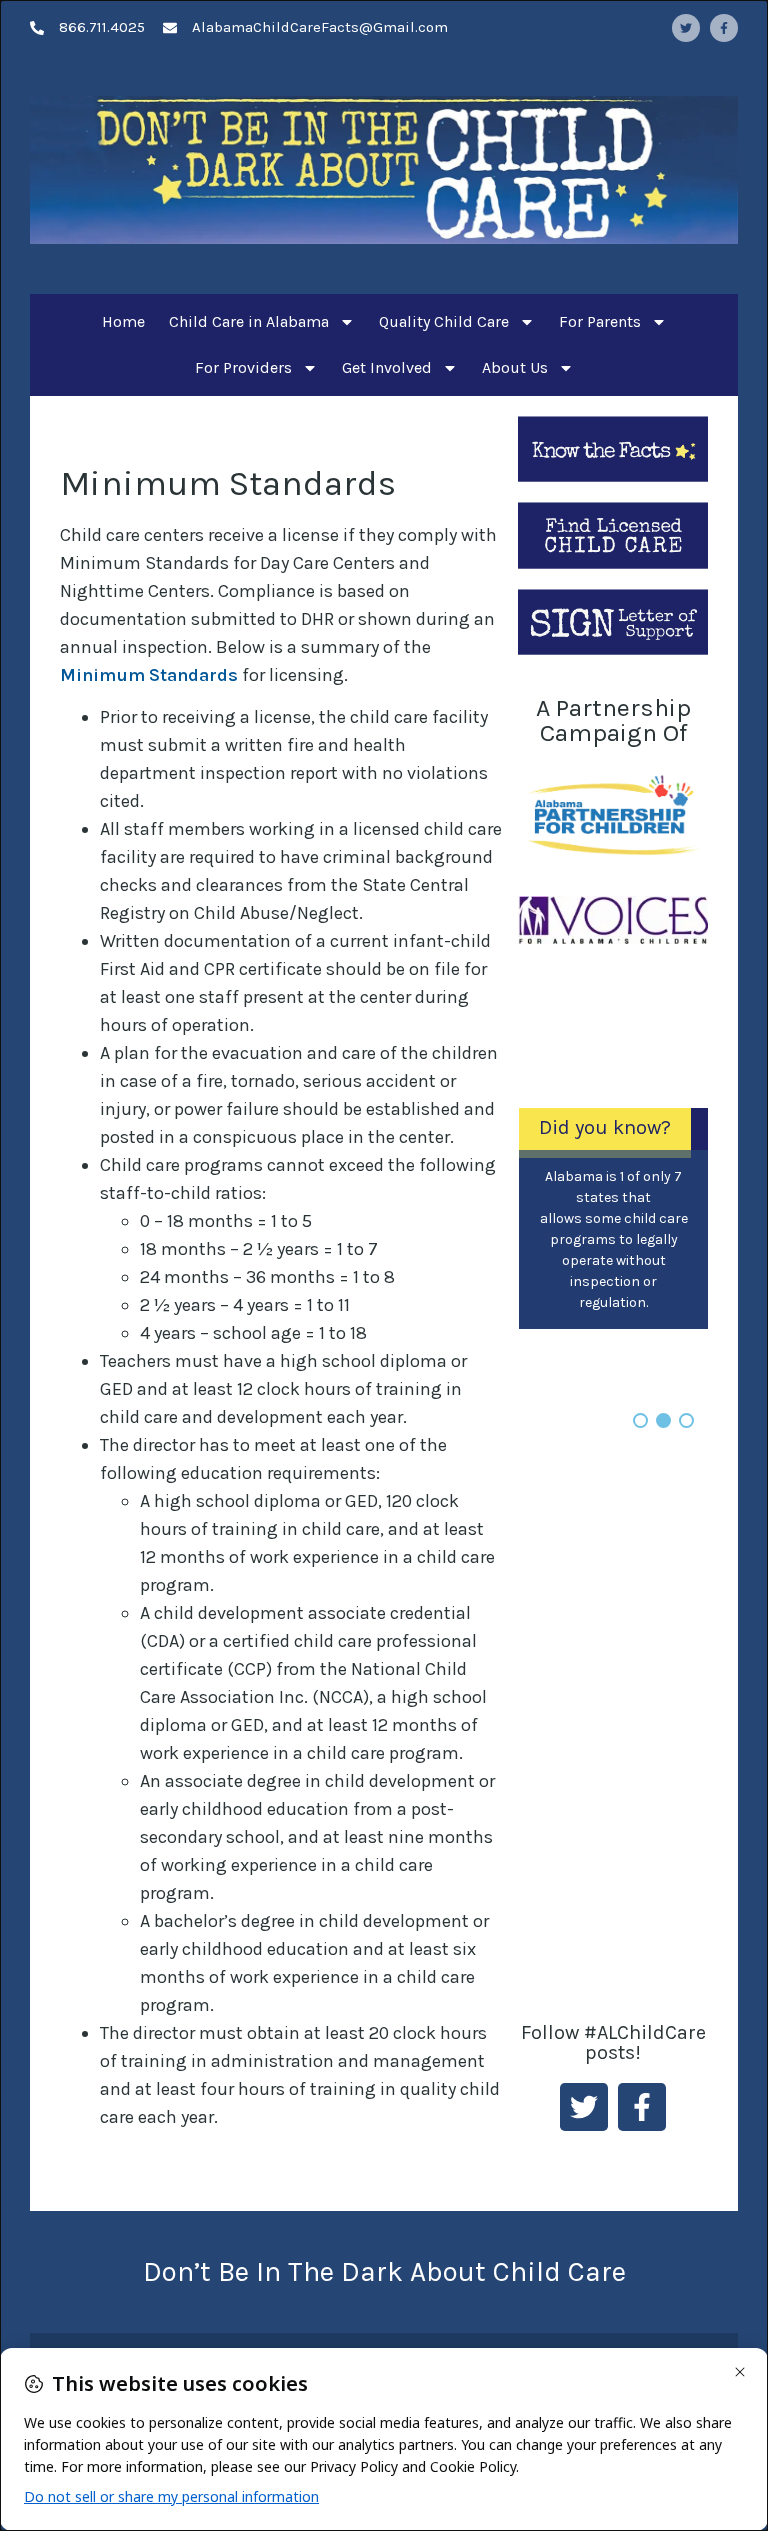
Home (123, 321)
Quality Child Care (444, 321)
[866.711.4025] (37, 28)
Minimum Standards (149, 675)
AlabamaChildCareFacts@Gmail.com (320, 27)
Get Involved (387, 367)
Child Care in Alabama (249, 321)
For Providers (243, 367)
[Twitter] (686, 28)
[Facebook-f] (724, 28)
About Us (515, 367)
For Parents (600, 321)
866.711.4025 (102, 27)
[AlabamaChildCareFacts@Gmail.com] (170, 28)
